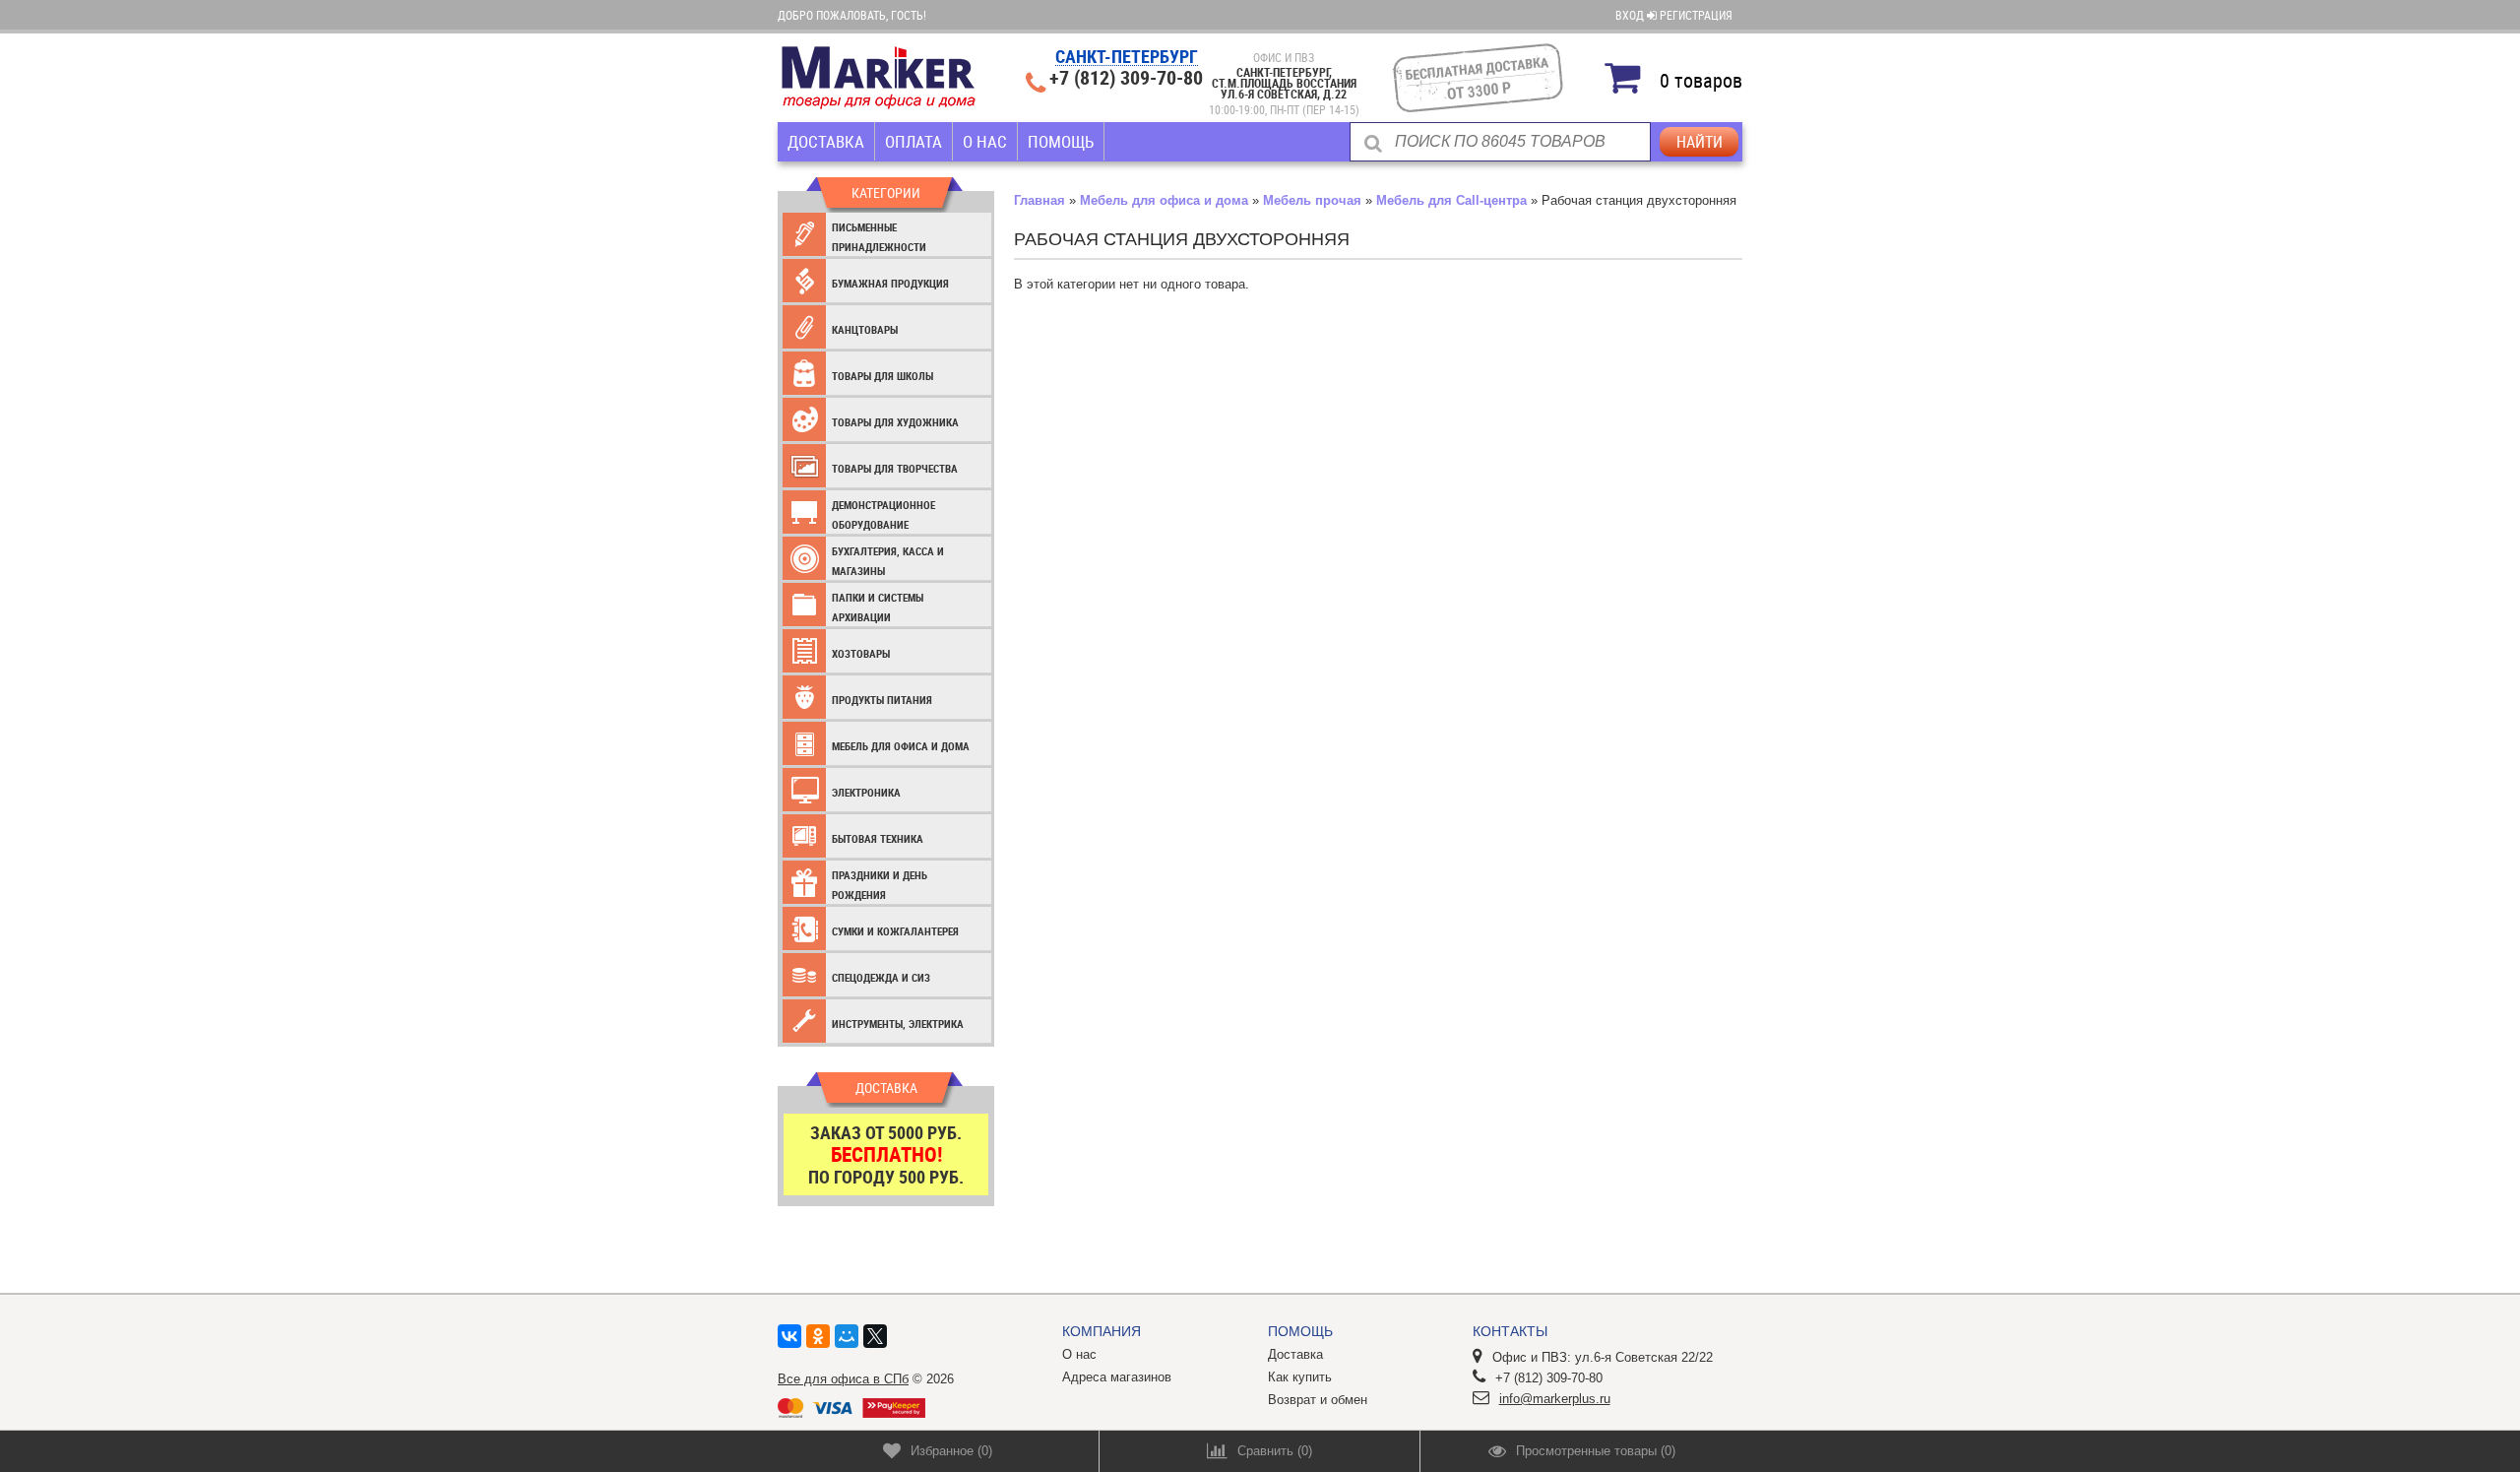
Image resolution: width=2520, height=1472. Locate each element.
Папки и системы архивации (878, 607)
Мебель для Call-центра (1451, 200)
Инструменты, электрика (898, 1024)
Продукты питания (882, 700)
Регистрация (1696, 15)
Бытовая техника (878, 838)
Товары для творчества (895, 468)
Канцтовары (865, 329)
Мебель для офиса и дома (901, 746)
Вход (1631, 15)
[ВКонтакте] (789, 1336)
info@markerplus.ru (1555, 1399)
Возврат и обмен (1318, 1400)
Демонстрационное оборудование (883, 514)
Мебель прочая (1312, 200)
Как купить (1300, 1377)
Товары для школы (882, 376)
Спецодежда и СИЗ (881, 977)
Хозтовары (861, 653)
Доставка (826, 141)
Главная (1039, 200)
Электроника (866, 792)
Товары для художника (895, 422)
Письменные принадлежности (879, 237)
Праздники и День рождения (880, 885)
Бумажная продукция (890, 283)
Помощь (1061, 141)
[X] (875, 1336)
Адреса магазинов (1117, 1377)
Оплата (913, 141)
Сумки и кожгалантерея (895, 931)
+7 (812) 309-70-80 (1126, 78)
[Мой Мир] (847, 1336)
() (951, 1451)
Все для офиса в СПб (843, 1379)
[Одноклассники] (818, 1336)
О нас (985, 141)
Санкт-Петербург (1127, 58)
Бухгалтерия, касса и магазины (888, 561)
